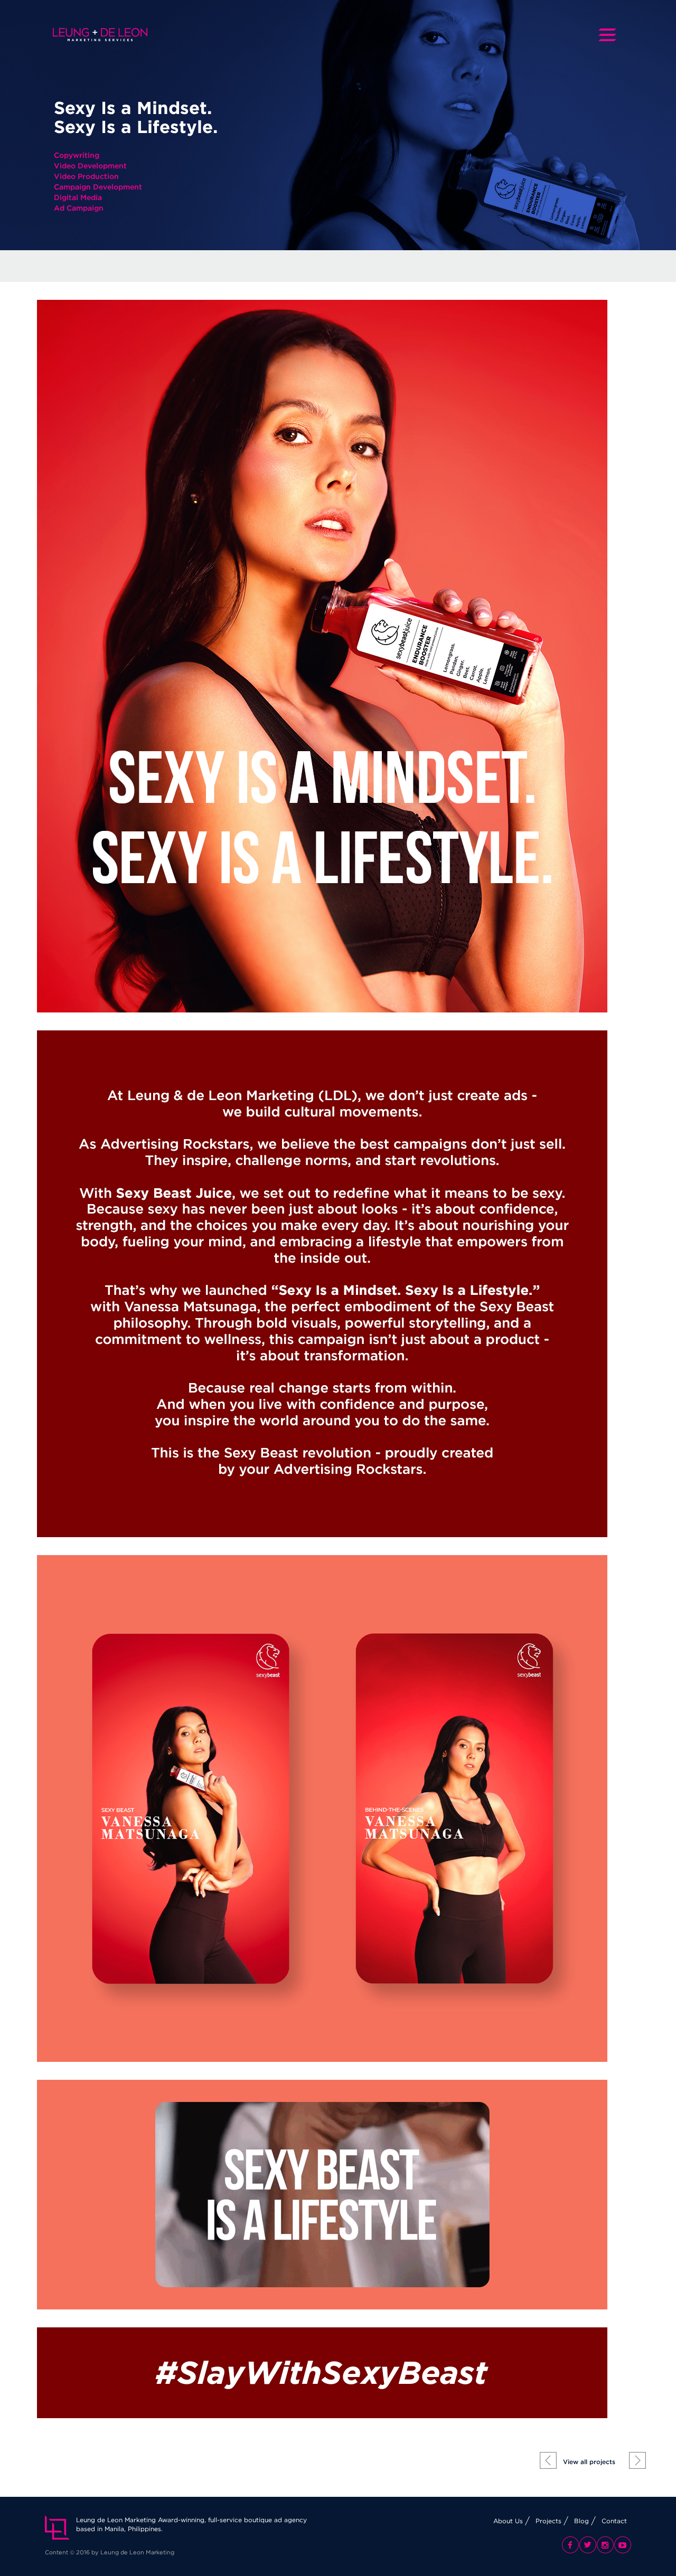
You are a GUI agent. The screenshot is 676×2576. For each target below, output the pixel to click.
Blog (581, 2521)
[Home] (104, 35)
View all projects (589, 2462)
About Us (508, 2521)
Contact (614, 2521)
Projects (548, 2521)
